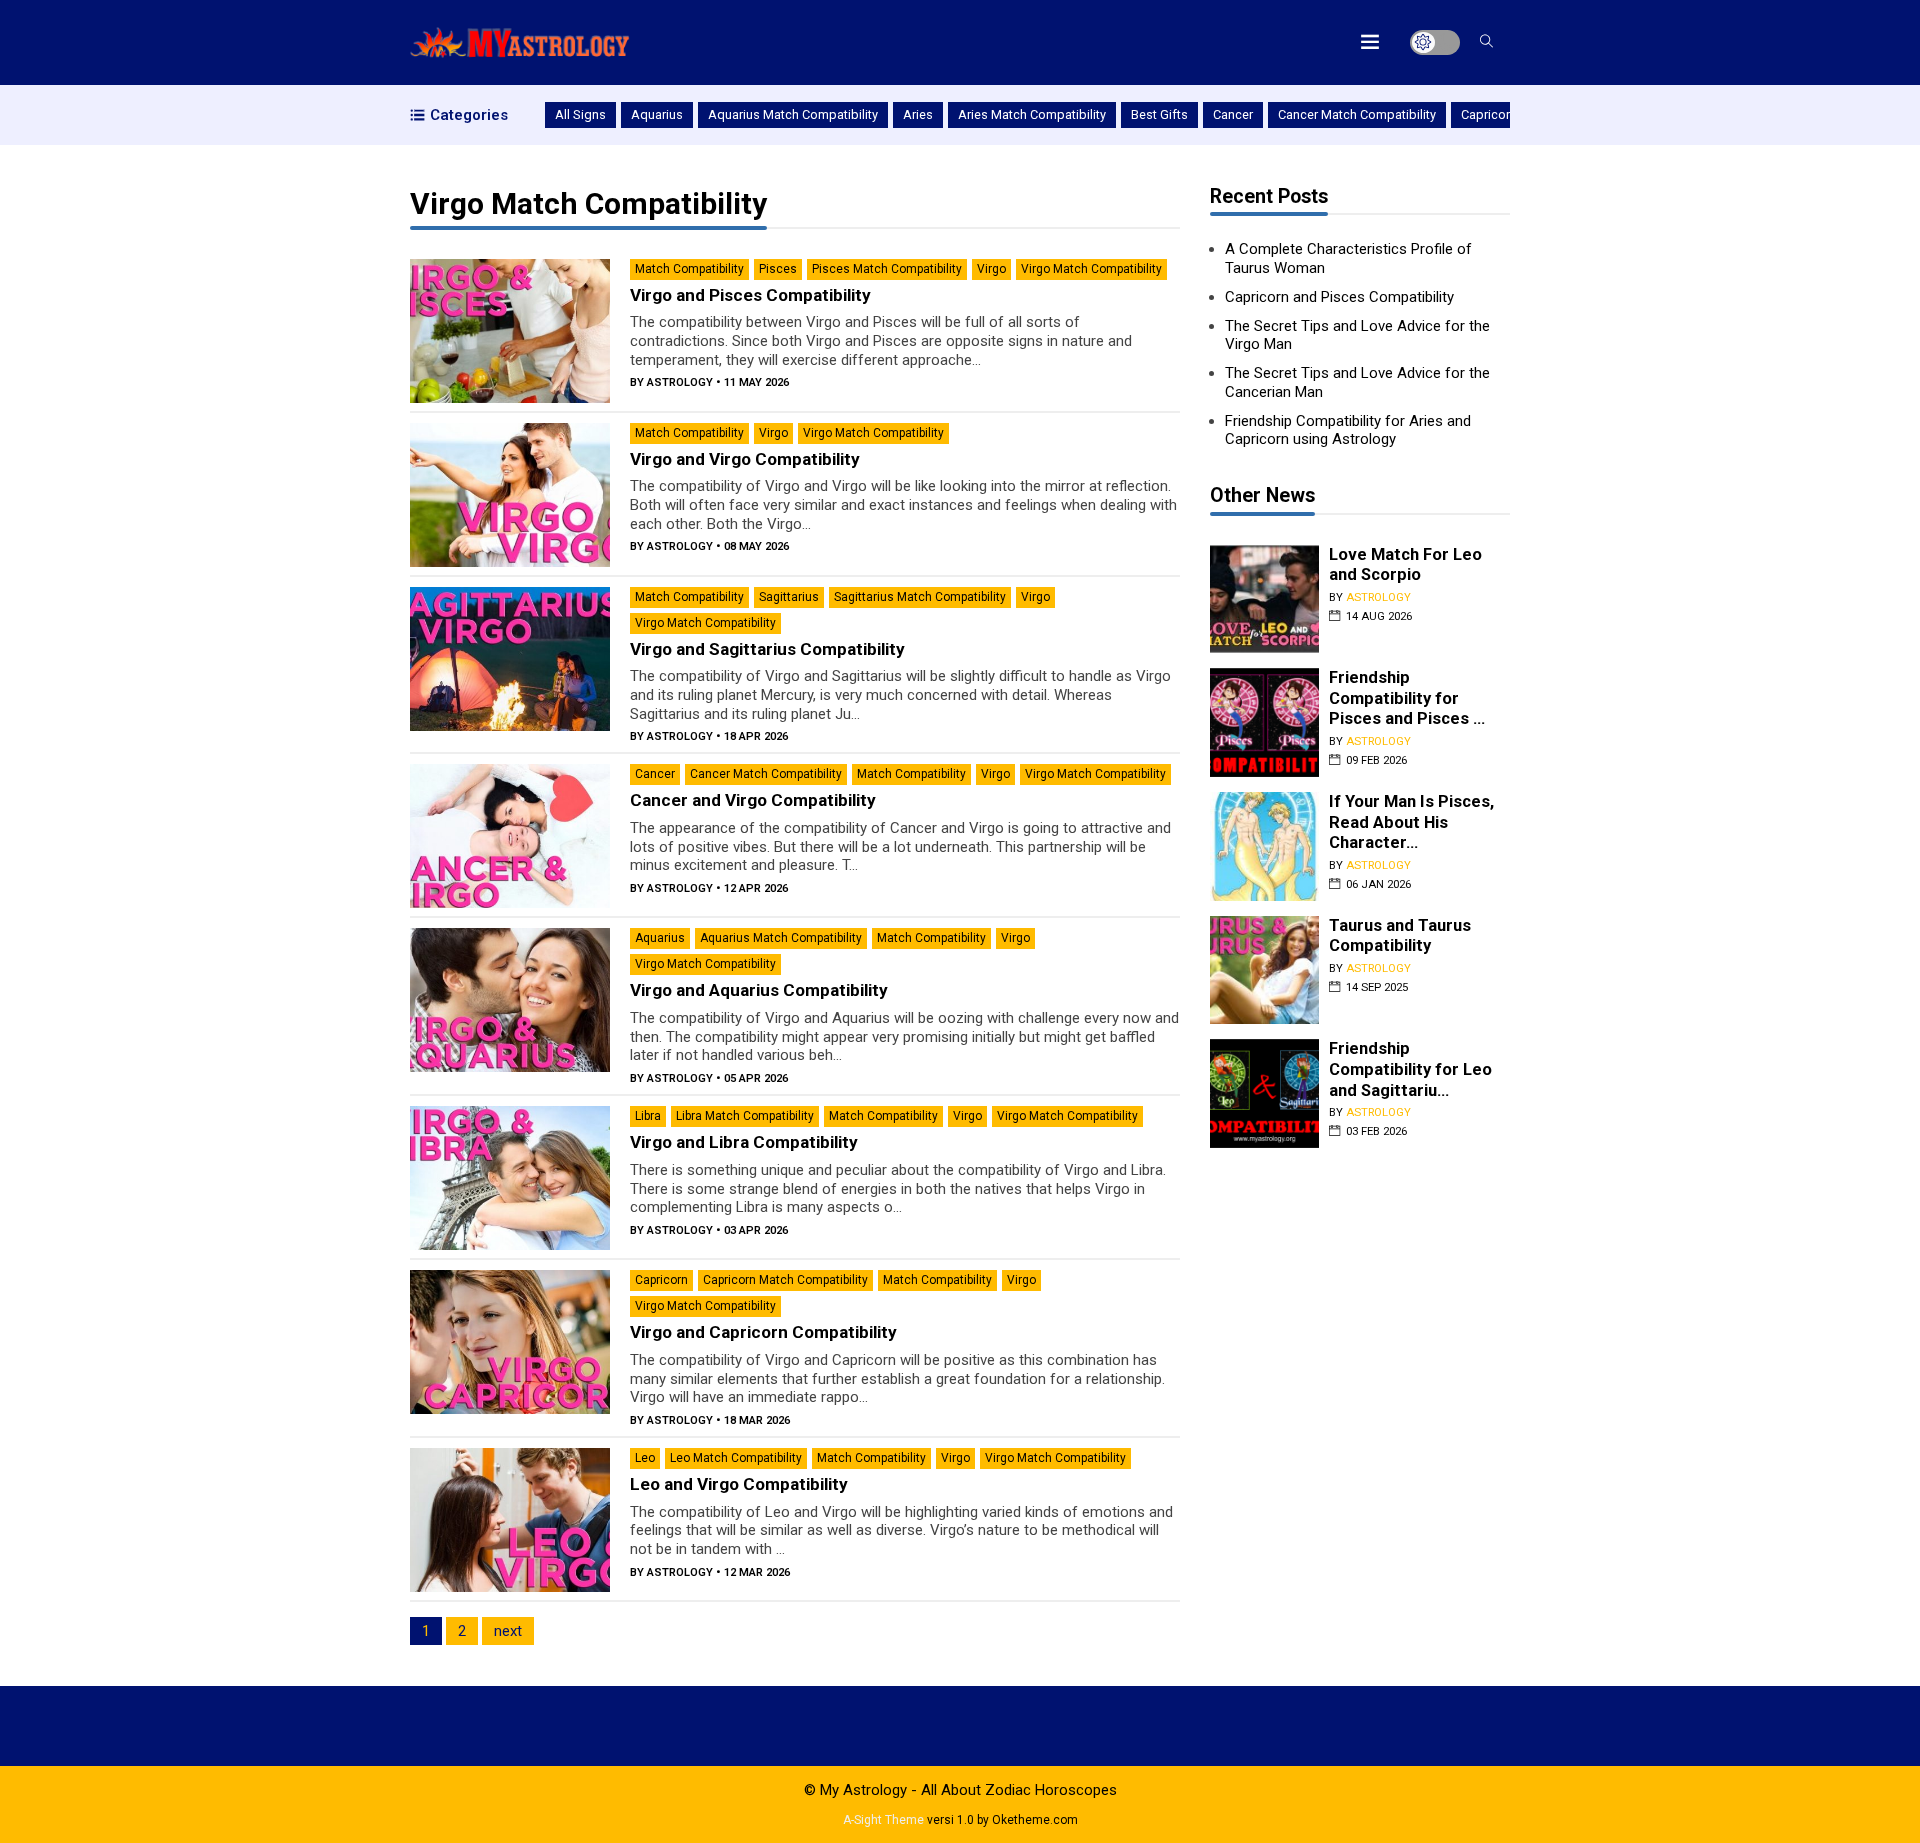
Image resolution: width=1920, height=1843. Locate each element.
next (508, 1631)
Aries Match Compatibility (1032, 114)
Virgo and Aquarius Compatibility (759, 990)
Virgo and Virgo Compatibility (745, 459)
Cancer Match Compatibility (1357, 114)
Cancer (1233, 114)
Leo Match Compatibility (736, 1458)
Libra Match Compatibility (745, 1116)
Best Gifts (1159, 114)
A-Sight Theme (883, 1820)
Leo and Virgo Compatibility (739, 1484)
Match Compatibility (689, 269)
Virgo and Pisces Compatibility (750, 295)
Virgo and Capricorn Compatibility (763, 1332)
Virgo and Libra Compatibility (744, 1142)
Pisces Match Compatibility (887, 269)
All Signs (580, 114)
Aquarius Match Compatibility (793, 114)
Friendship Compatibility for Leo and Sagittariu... (1410, 1069)
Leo (645, 1458)
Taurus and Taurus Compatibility (1400, 936)
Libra (648, 1116)
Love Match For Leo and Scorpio (1405, 565)
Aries (918, 114)
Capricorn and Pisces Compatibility (1339, 297)
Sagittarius (789, 597)
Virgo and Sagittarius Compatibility (767, 649)
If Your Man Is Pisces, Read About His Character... (1411, 822)
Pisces (778, 269)
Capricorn (1489, 114)
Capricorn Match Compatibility (785, 1280)
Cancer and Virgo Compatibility (753, 800)
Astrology (680, 382)
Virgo (991, 269)
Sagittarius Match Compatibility (920, 597)
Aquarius (657, 114)
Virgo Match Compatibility (1091, 269)
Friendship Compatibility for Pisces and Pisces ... (1407, 698)
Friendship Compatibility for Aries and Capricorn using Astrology (1348, 430)
